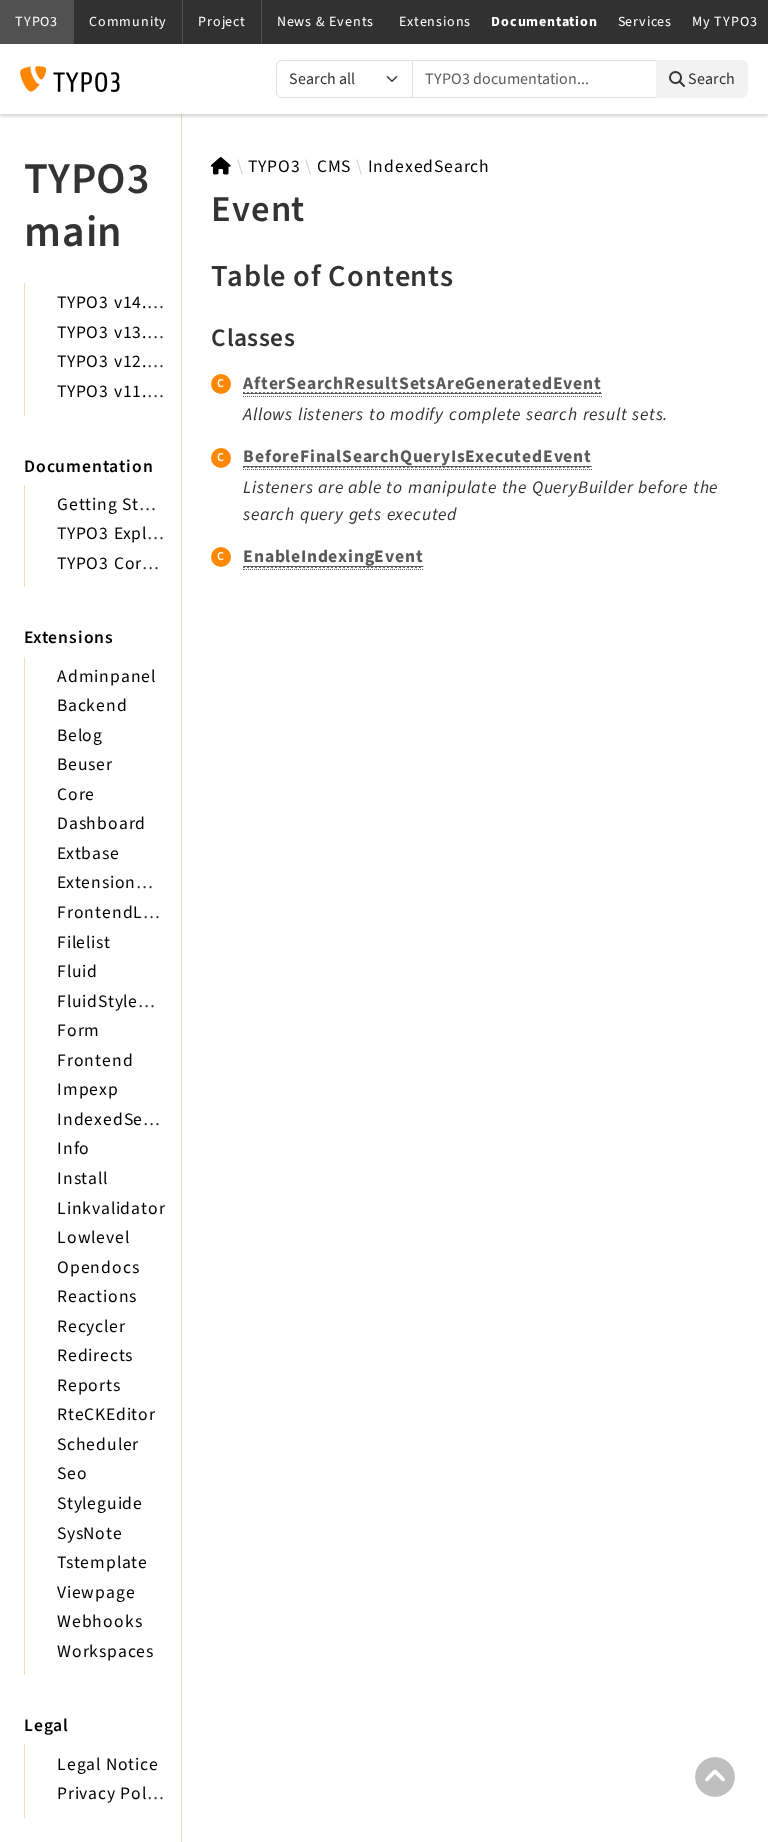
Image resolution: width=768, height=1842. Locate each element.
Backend (92, 705)
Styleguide (100, 1503)
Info (73, 1148)
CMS (334, 166)
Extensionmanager (133, 882)
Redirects (95, 1355)
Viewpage (96, 1592)
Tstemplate (102, 1562)
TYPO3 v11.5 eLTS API (143, 391)
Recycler (91, 1326)
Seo (72, 1473)
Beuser (85, 764)
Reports (89, 1385)
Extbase (88, 853)
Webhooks (99, 1621)
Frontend (95, 1060)
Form (78, 1030)
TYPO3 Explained (125, 533)
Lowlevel (93, 1237)
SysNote (90, 1533)
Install (82, 1178)
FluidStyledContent (136, 1001)
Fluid (77, 971)
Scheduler (98, 1444)
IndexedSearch (118, 1119)
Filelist (83, 942)
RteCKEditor (106, 1414)
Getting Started (120, 504)
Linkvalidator (111, 1208)
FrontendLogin (118, 912)
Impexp (88, 1089)
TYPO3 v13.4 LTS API (138, 332)
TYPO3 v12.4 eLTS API (143, 361)
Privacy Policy (113, 1793)
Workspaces (105, 1651)
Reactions (97, 1296)
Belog (80, 735)
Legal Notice (108, 1764)
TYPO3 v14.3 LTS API (138, 302)
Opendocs (98, 1267)
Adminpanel (106, 676)
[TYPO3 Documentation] (70, 79)
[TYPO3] (221, 166)
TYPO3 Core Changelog (150, 563)
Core (76, 794)
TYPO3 (274, 166)
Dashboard (101, 823)
